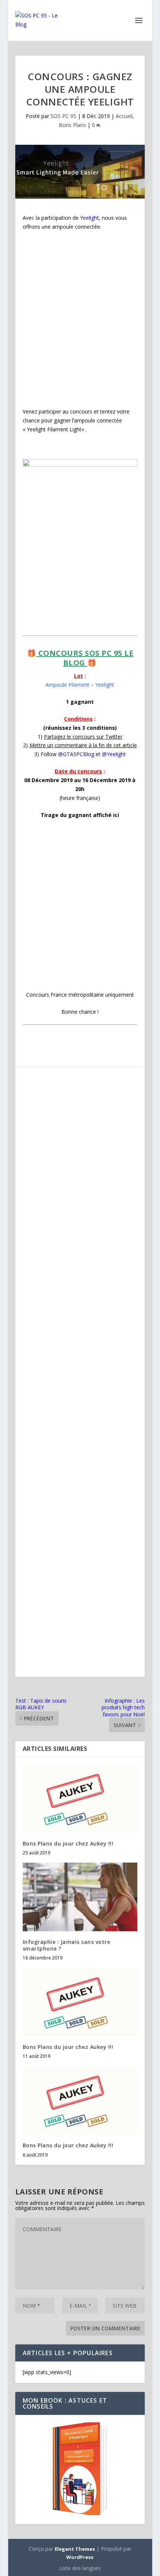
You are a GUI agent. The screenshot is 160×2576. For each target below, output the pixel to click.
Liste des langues (80, 2568)
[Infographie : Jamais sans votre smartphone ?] (80, 1897)
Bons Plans (72, 125)
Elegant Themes (75, 2549)
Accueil (124, 116)
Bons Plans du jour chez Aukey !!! (68, 1843)
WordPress (80, 2557)
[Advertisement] (80, 319)
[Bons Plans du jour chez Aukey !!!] (80, 1799)
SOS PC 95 (63, 116)
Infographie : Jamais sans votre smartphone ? (67, 1945)
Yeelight (89, 218)
